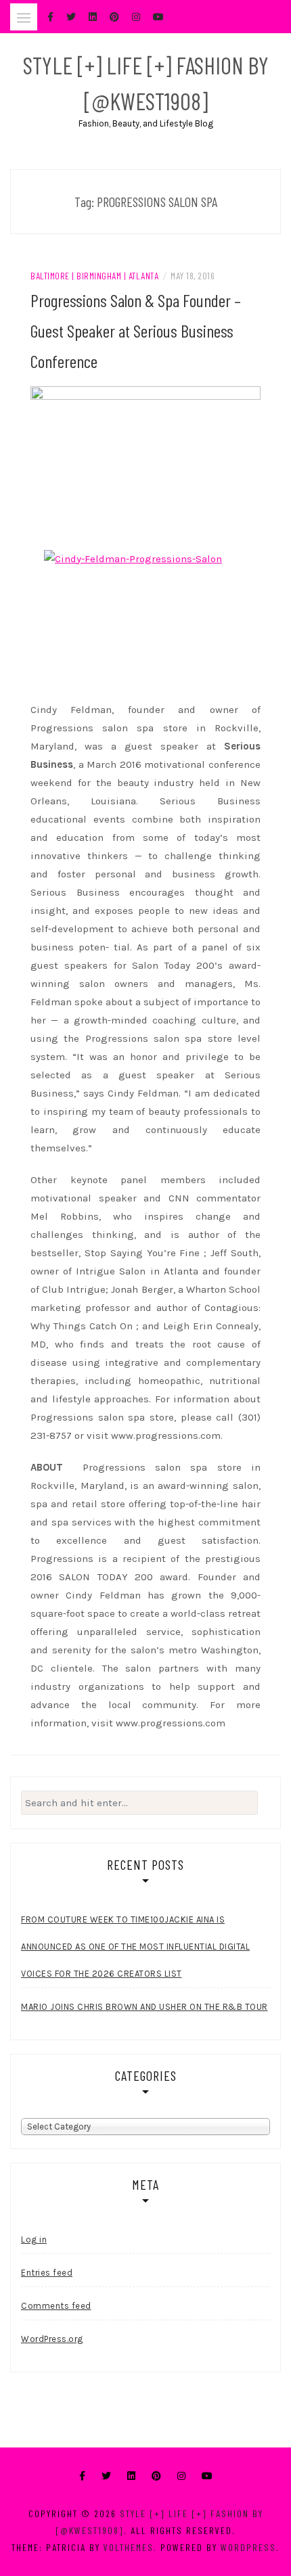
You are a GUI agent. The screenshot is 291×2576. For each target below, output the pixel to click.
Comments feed (56, 2306)
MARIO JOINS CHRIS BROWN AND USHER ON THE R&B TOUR (144, 2007)
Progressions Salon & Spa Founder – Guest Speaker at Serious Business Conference (136, 330)
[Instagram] (181, 2476)
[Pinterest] (156, 2476)
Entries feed (47, 2273)
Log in (34, 2239)
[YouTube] (207, 2476)
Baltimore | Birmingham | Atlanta (94, 276)
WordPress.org (52, 2339)
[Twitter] (106, 2476)
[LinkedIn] (131, 2476)
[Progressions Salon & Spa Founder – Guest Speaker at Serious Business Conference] (145, 463)
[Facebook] (82, 2476)
